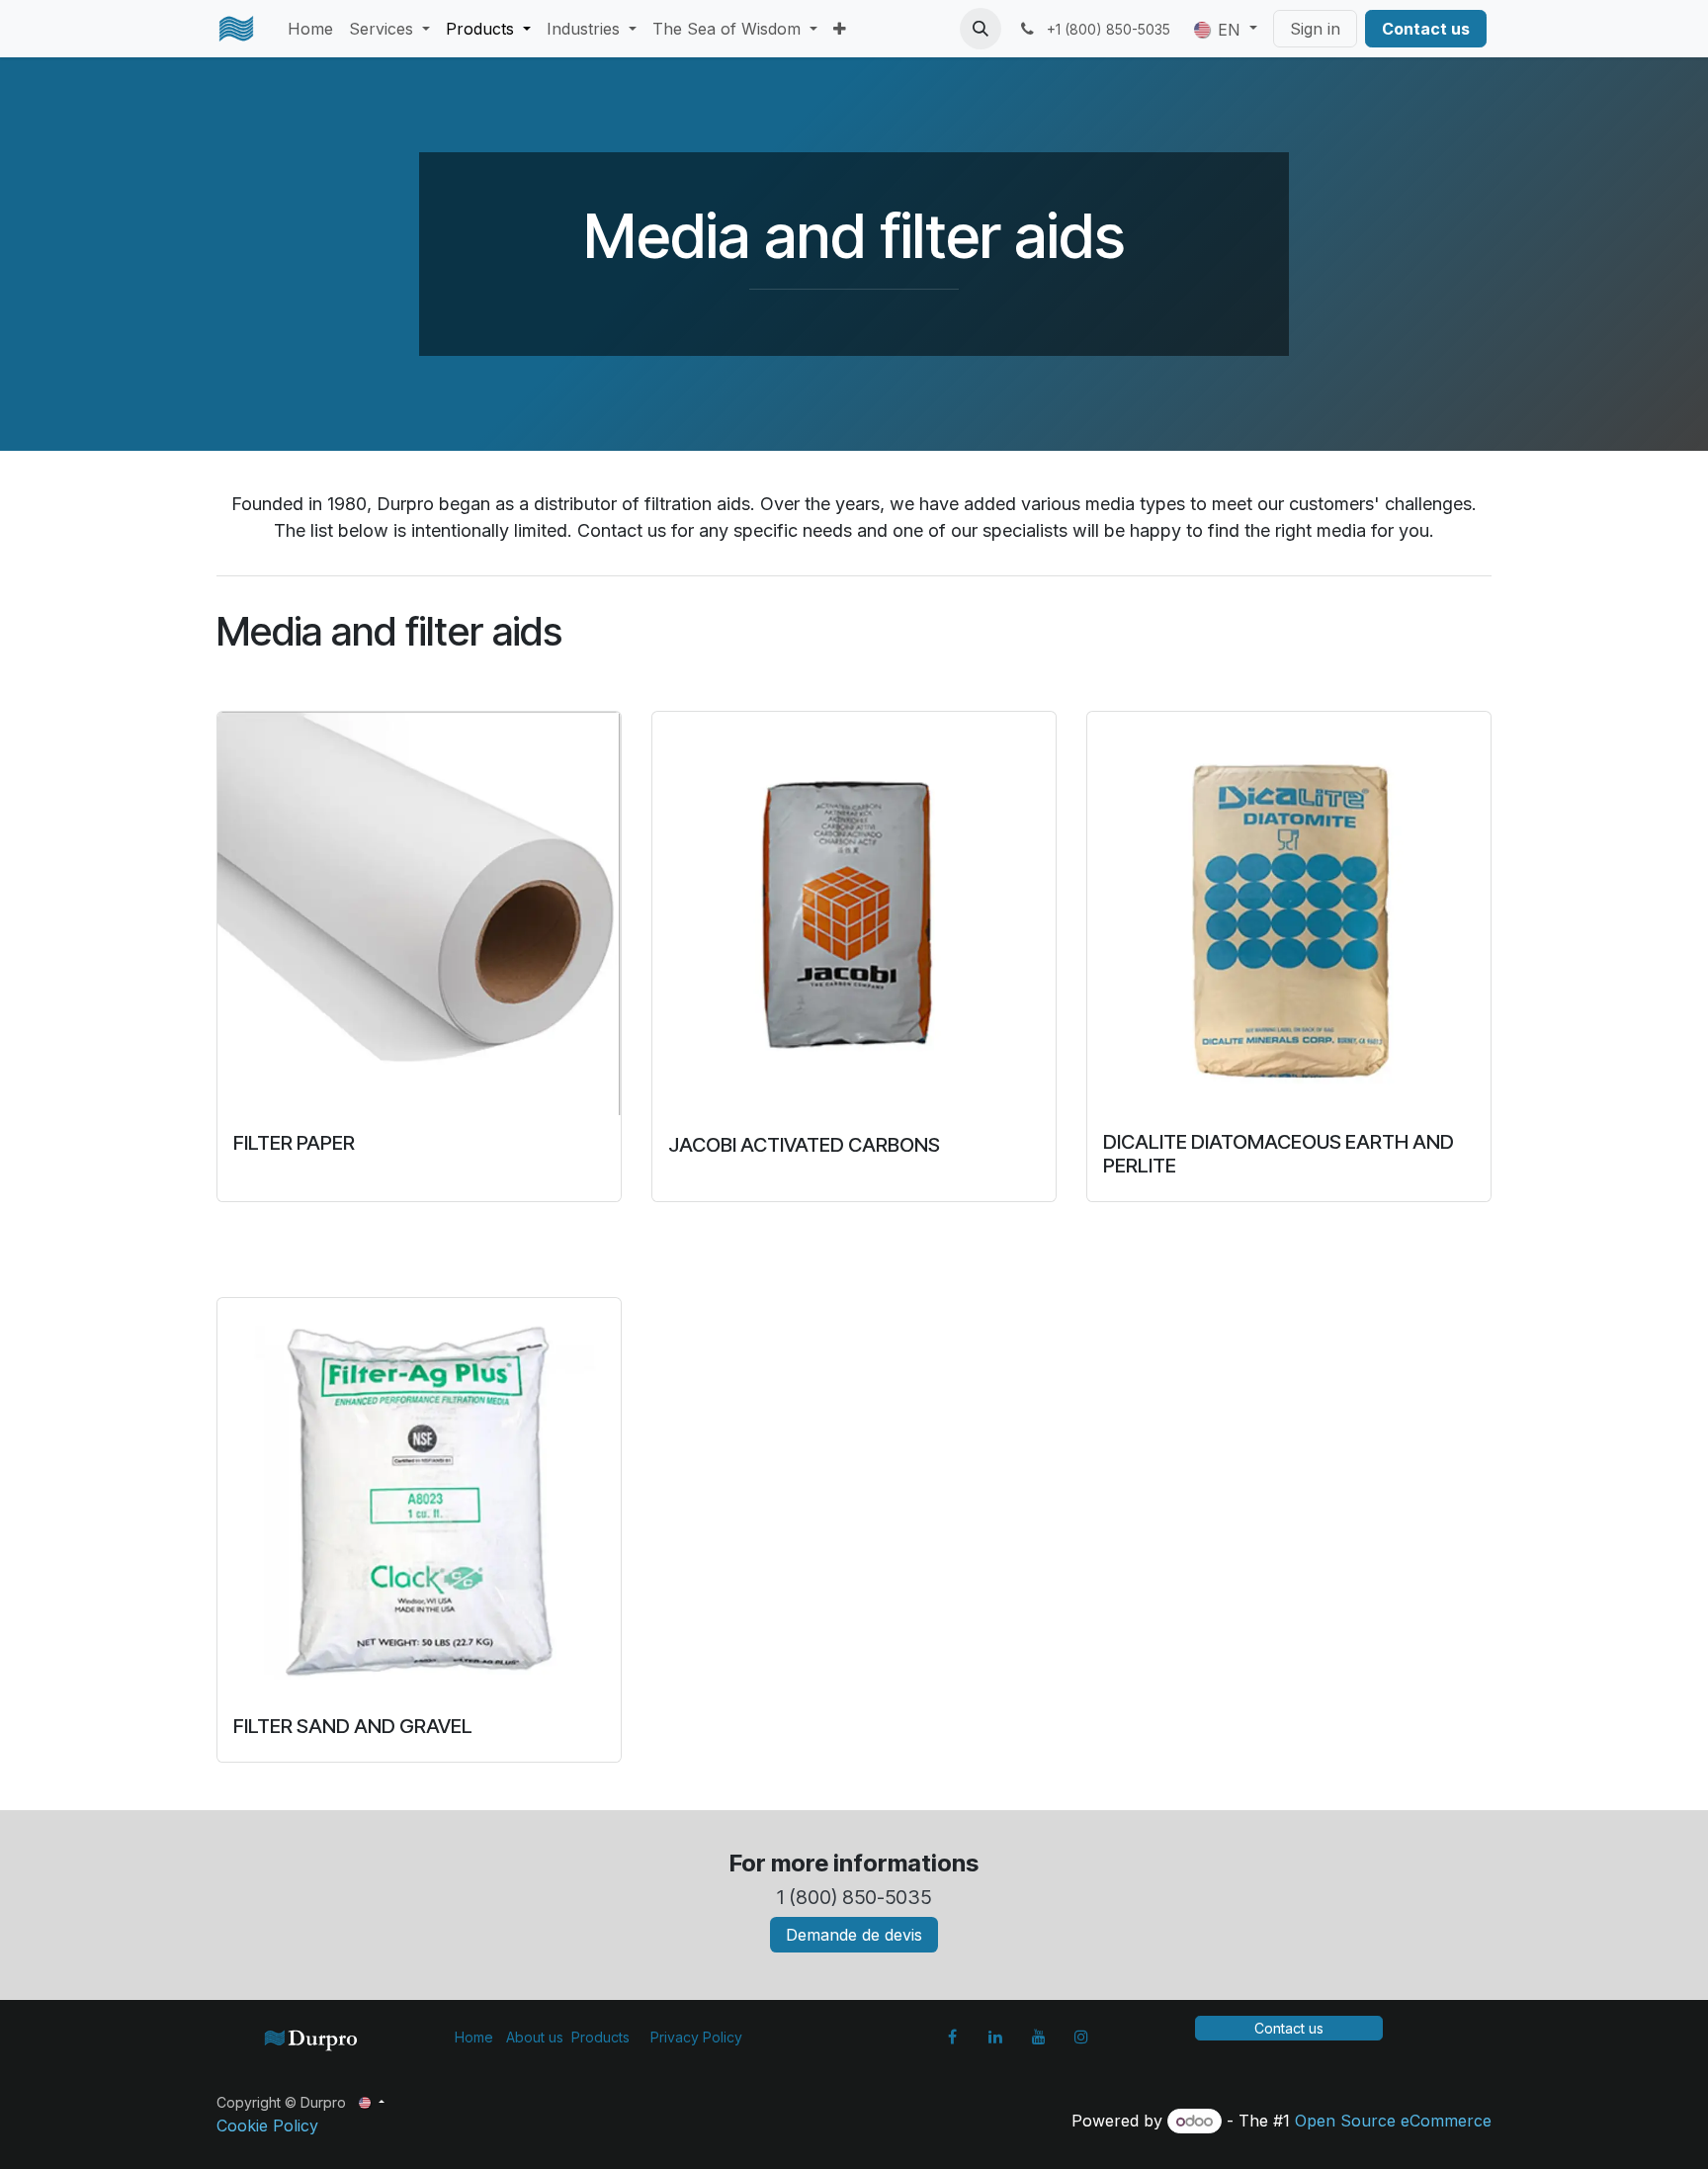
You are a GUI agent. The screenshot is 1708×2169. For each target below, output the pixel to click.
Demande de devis (854, 1935)
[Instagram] (1081, 2037)
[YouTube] (1039, 2037)
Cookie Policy (267, 2126)
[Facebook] (953, 2037)
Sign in (1315, 29)
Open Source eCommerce (1393, 2121)
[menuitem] (310, 29)
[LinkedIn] (995, 2037)
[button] (981, 29)
